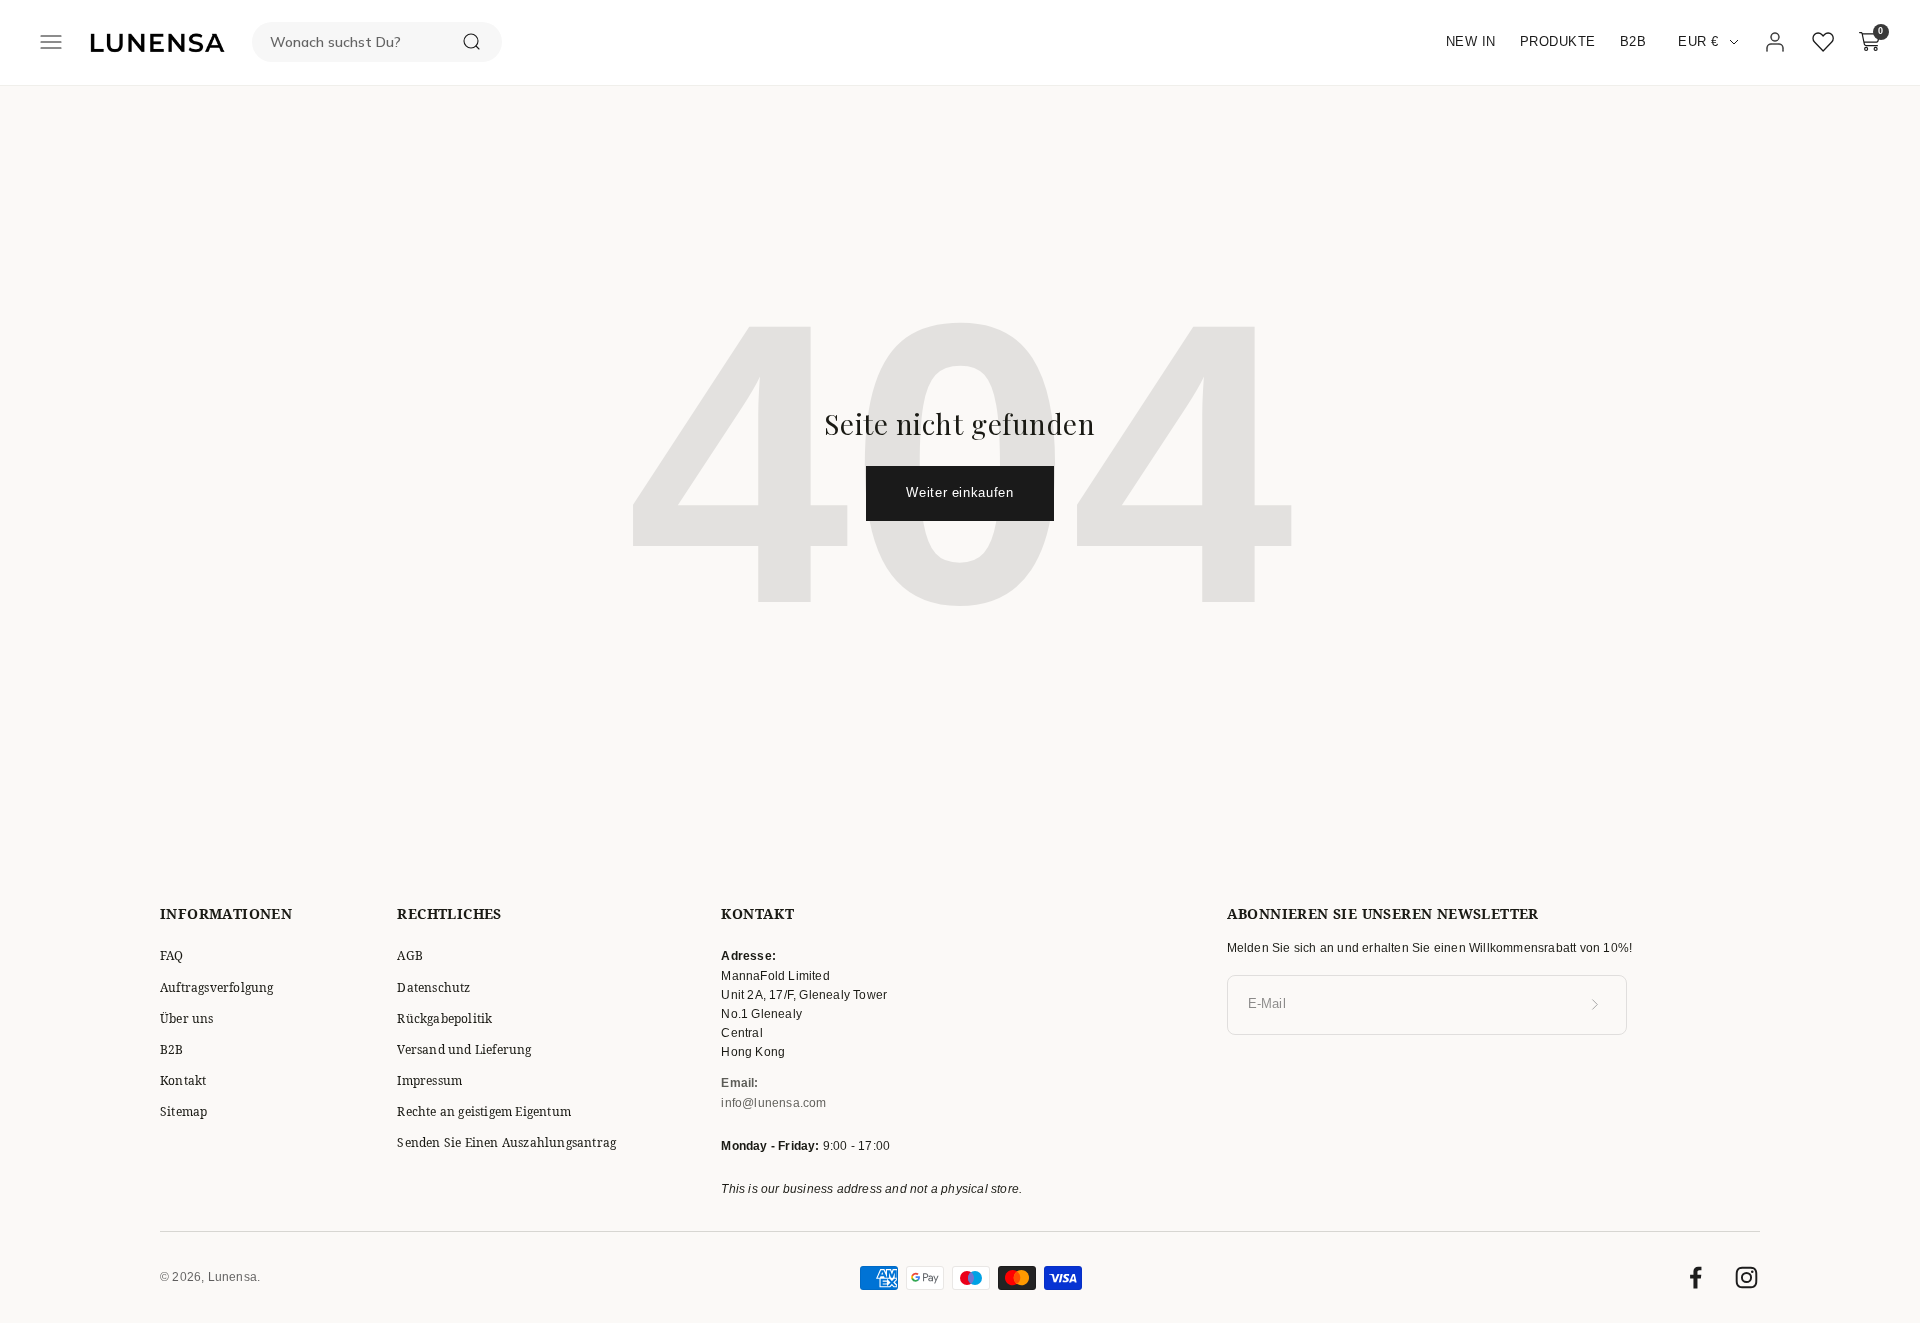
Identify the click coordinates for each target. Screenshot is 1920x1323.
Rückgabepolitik (444, 1018)
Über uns (187, 1018)
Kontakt (183, 1080)
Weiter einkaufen (959, 492)
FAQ (172, 955)
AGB (410, 955)
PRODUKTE (1558, 41)
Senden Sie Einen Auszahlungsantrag (506, 1142)
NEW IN (1471, 41)
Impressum (429, 1080)
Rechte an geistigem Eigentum (484, 1111)
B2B (1633, 41)
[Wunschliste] (1823, 42)
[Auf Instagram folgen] (1746, 1277)
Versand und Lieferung (464, 1049)
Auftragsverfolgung (217, 987)
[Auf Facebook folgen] (1695, 1277)
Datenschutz (433, 987)
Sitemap (183, 1111)
